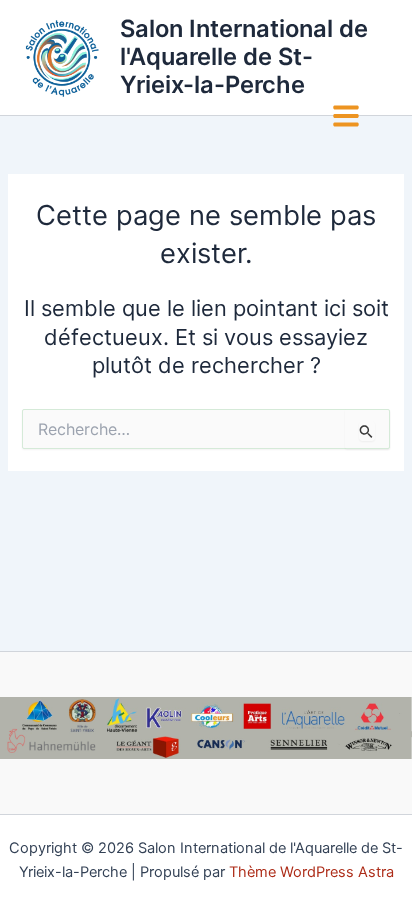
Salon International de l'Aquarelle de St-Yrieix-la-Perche (244, 57)
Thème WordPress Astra (311, 872)
